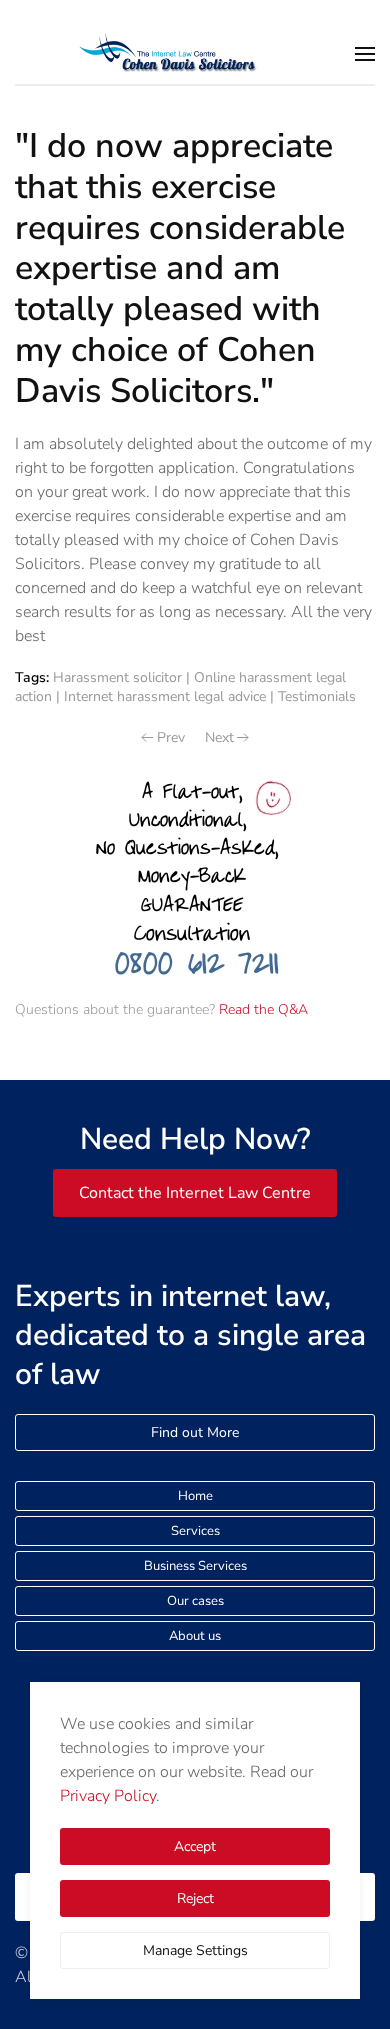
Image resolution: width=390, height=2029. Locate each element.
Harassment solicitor (117, 677)
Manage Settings (195, 1950)
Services (195, 1531)
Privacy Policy (108, 1796)
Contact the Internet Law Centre (195, 1193)
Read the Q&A (263, 1009)
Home (195, 1496)
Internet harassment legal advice (165, 696)
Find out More (195, 1432)
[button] (365, 54)
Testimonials (317, 696)
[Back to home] (194, 54)
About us (195, 1636)
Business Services (195, 1566)
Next (219, 737)
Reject (195, 1898)
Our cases (195, 1601)
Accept (195, 1846)
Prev (171, 737)
